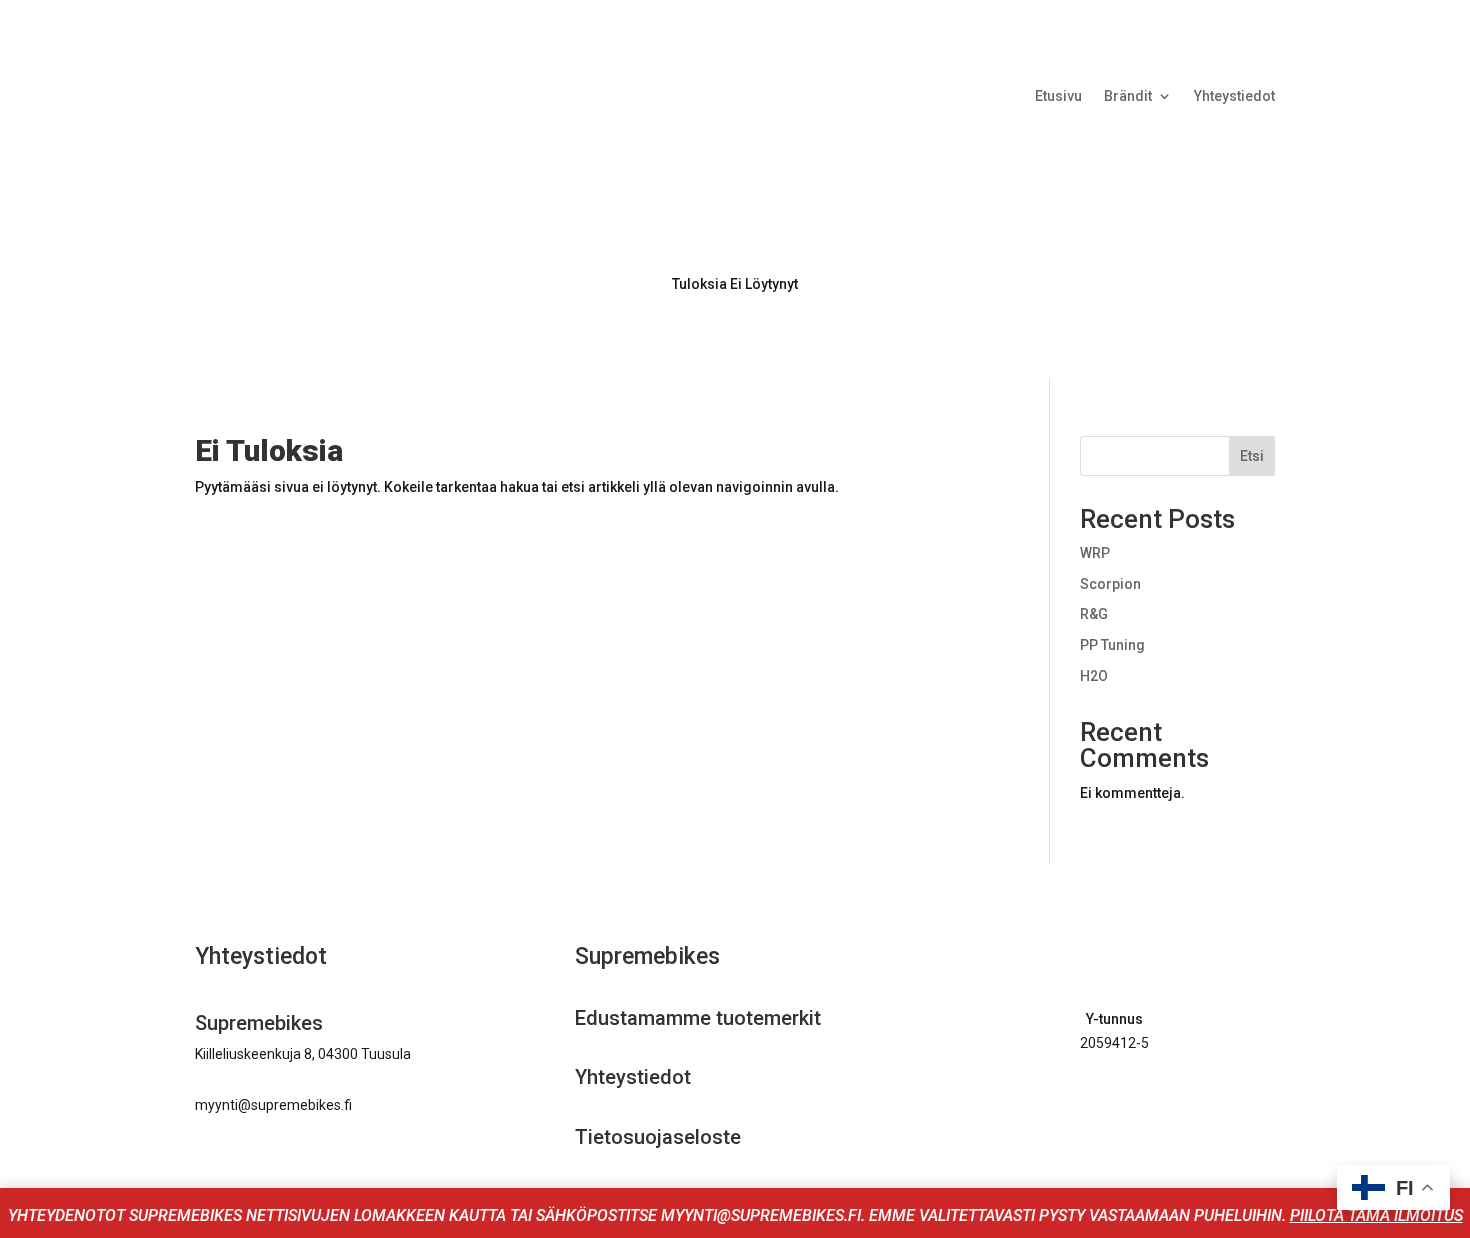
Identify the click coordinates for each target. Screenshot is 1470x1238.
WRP (1095, 553)
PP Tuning (1112, 645)
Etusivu (1058, 96)
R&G (1094, 614)
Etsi (1252, 456)
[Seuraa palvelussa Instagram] (1131, 1101)
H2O (1094, 676)
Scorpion (1110, 584)
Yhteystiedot (1234, 96)
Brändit (1128, 96)
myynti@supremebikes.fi (273, 1105)
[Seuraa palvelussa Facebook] (1089, 1101)
